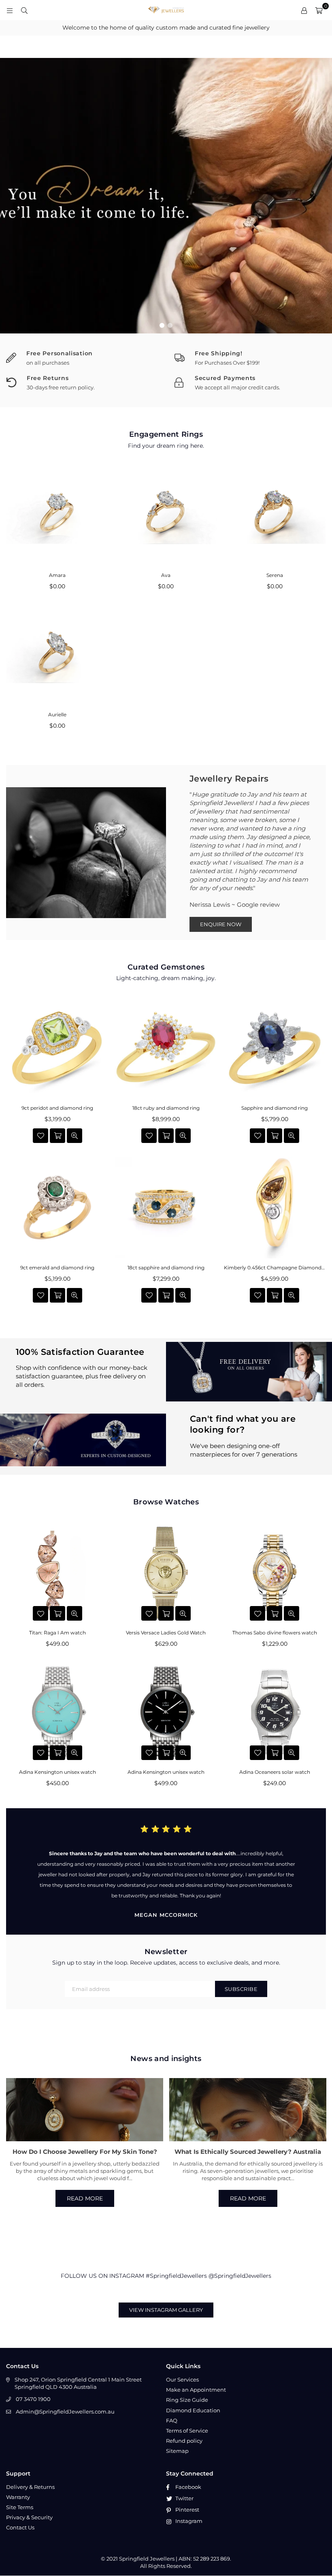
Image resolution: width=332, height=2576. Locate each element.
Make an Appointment (196, 2390)
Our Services (182, 2379)
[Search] (24, 10)
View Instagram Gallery (166, 2310)
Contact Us (20, 2527)
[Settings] (304, 10)
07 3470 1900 (33, 2399)
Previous (12, 196)
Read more (85, 2198)
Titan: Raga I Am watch (57, 1633)
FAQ (172, 2420)
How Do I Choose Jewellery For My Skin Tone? (85, 2152)
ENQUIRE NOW (221, 924)
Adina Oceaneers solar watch (275, 1772)
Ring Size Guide (187, 2400)
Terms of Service (187, 2431)
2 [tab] (170, 325)
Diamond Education (193, 2410)
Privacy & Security (29, 2517)
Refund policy (184, 2441)
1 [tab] (162, 325)
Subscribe (241, 1989)
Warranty (18, 2497)
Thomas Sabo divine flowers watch (275, 1633)
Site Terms (20, 2507)
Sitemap (177, 2451)
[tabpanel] (166, 196)
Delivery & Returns (30, 2487)
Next (320, 196)
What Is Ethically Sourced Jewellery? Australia (248, 2152)
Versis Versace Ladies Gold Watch (166, 1633)
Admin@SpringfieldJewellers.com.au (65, 2412)
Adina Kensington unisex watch (57, 1772)
